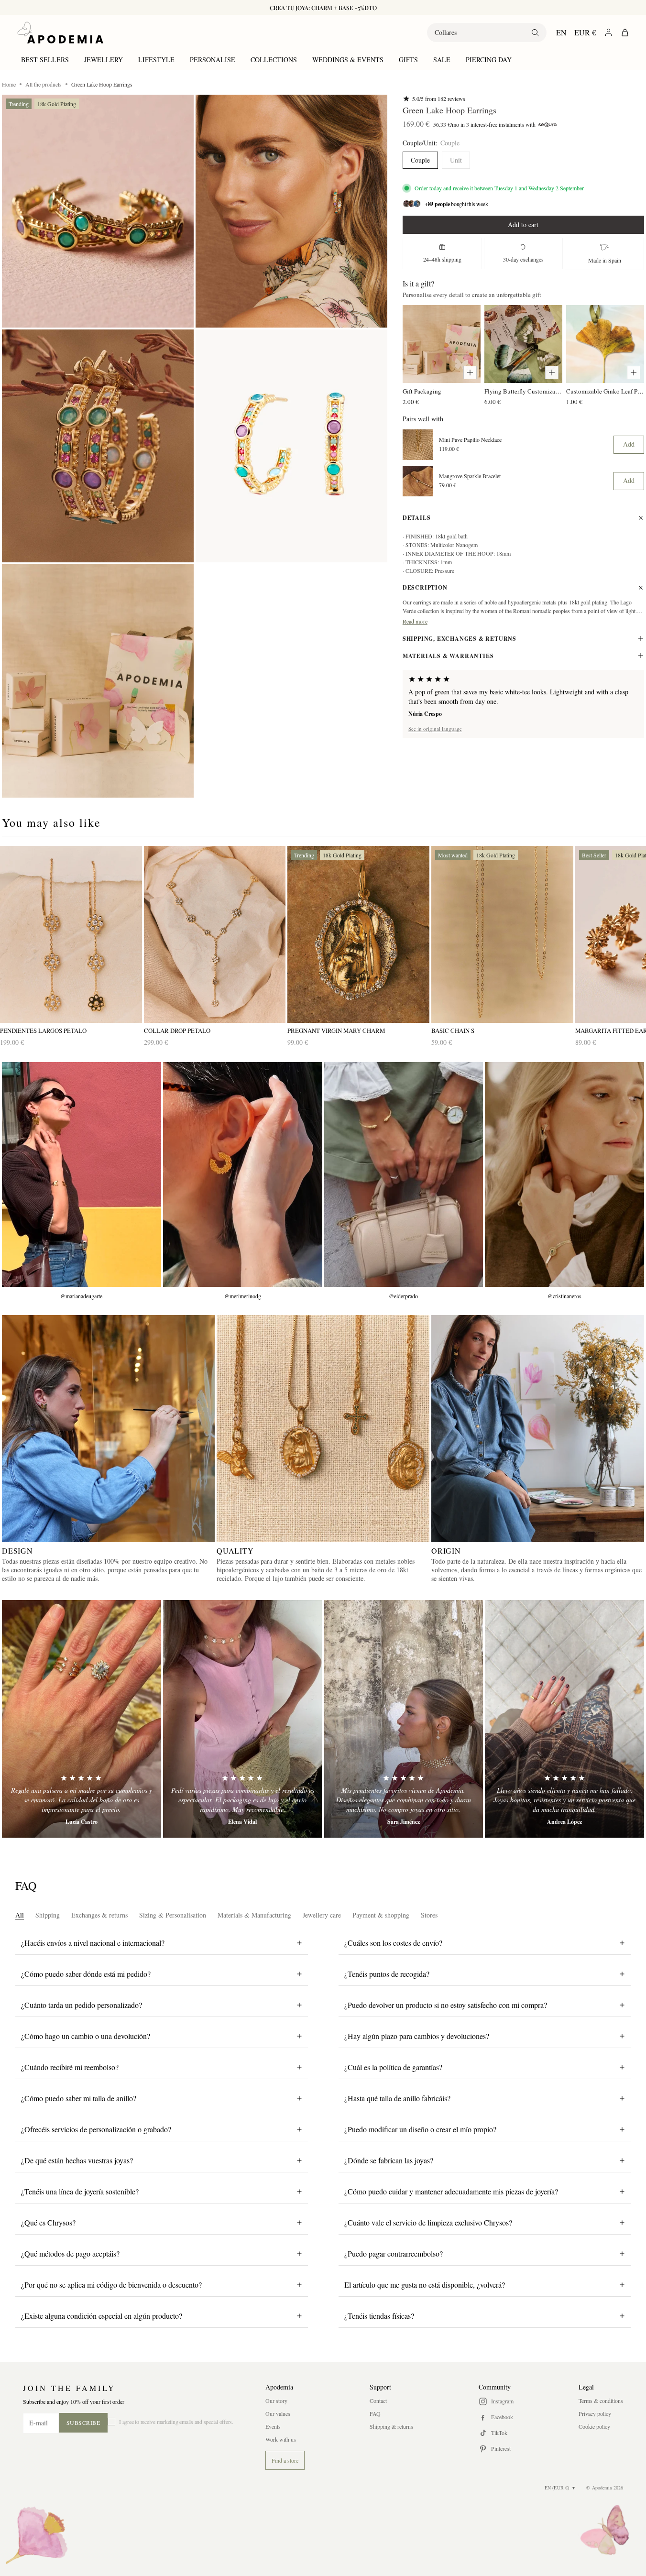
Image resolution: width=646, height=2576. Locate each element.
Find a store (285, 2460)
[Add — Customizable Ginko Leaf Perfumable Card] (634, 373)
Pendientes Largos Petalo (43, 1031)
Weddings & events (348, 60)
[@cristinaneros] (564, 1174)
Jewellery (104, 60)
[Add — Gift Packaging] (470, 373)
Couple (420, 160)
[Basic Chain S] (502, 935)
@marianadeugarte (81, 1296)
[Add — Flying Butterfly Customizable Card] (552, 373)
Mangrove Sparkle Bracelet (470, 476)
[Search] (535, 33)
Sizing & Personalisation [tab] (173, 1915)
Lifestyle (156, 60)
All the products (44, 84)
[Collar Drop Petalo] (215, 935)
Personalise (213, 60)
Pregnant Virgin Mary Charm (336, 1031)
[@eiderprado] (404, 1174)
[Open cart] (625, 33)
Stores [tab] (429, 1915)
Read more (415, 621)
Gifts (408, 60)
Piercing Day (489, 60)
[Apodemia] (60, 33)
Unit (456, 160)
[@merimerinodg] (243, 1174)
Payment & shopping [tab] (381, 1915)
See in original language (435, 728)
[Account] (608, 32)
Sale (442, 60)
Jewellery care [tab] (322, 1915)
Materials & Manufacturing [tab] (254, 1915)
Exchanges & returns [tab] (99, 1915)
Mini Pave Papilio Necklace (470, 440)
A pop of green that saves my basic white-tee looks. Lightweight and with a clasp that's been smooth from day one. (518, 696)
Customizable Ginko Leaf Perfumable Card (605, 391)
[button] (98, 211)
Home (9, 84)
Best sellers (45, 60)
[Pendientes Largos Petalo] (71, 935)
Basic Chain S (453, 1031)
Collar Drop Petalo (177, 1031)
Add (629, 444)
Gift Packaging (422, 391)
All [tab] (20, 1915)
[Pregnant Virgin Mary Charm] (358, 935)
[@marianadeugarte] (82, 1174)
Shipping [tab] (48, 1915)
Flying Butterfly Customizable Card (523, 391)
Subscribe (83, 2423)
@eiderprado (403, 1296)
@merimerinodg (243, 1296)
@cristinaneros (564, 1296)
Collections (274, 60)
